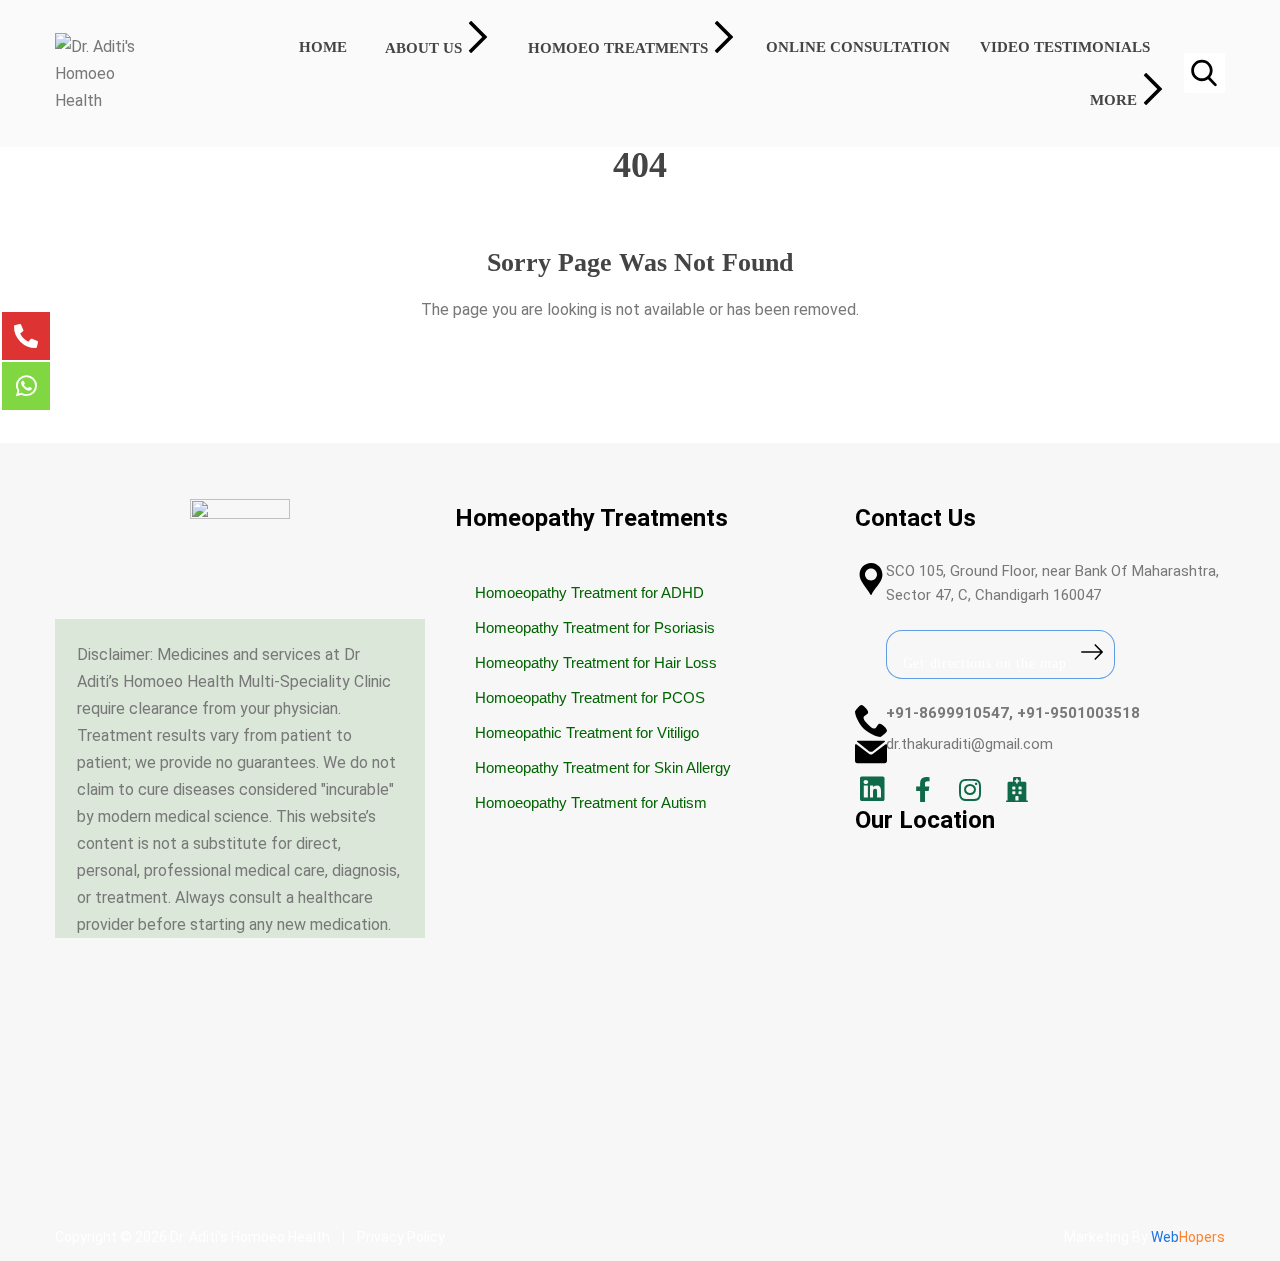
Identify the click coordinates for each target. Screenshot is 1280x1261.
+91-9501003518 (1078, 713)
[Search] (1204, 73)
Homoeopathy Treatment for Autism (591, 802)
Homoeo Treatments (618, 48)
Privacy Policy (401, 1237)
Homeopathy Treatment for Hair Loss (596, 662)
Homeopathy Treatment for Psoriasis (595, 627)
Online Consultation (858, 47)
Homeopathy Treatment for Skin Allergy (603, 767)
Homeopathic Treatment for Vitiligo (587, 732)
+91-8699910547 (947, 713)
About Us (423, 48)
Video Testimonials (1065, 47)
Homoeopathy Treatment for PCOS (590, 697)
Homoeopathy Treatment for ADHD (589, 592)
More (1113, 100)
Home (323, 47)
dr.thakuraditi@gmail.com (969, 744)
